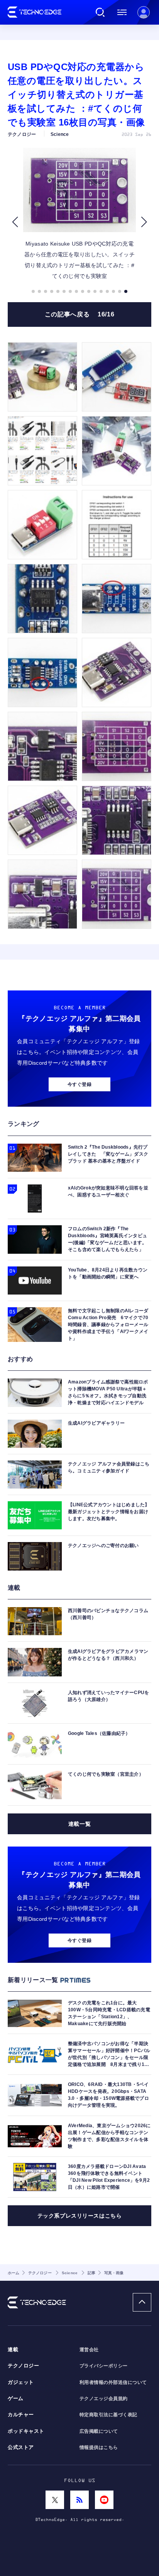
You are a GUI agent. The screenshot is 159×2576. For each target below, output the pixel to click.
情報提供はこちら (99, 2447)
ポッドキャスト (26, 2431)
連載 (13, 2350)
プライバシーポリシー (104, 2366)
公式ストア (21, 2447)
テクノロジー (23, 2366)
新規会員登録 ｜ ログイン (144, 12)
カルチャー (21, 2415)
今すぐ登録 (79, 1084)
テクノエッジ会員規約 (104, 2399)
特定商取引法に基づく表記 (108, 2415)
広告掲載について (99, 2431)
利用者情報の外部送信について (113, 2382)
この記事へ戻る (79, 314)
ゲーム (16, 2399)
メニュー (122, 12)
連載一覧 (79, 1824)
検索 (100, 12)
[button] (15, 222)
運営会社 (89, 2350)
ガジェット (21, 2382)
